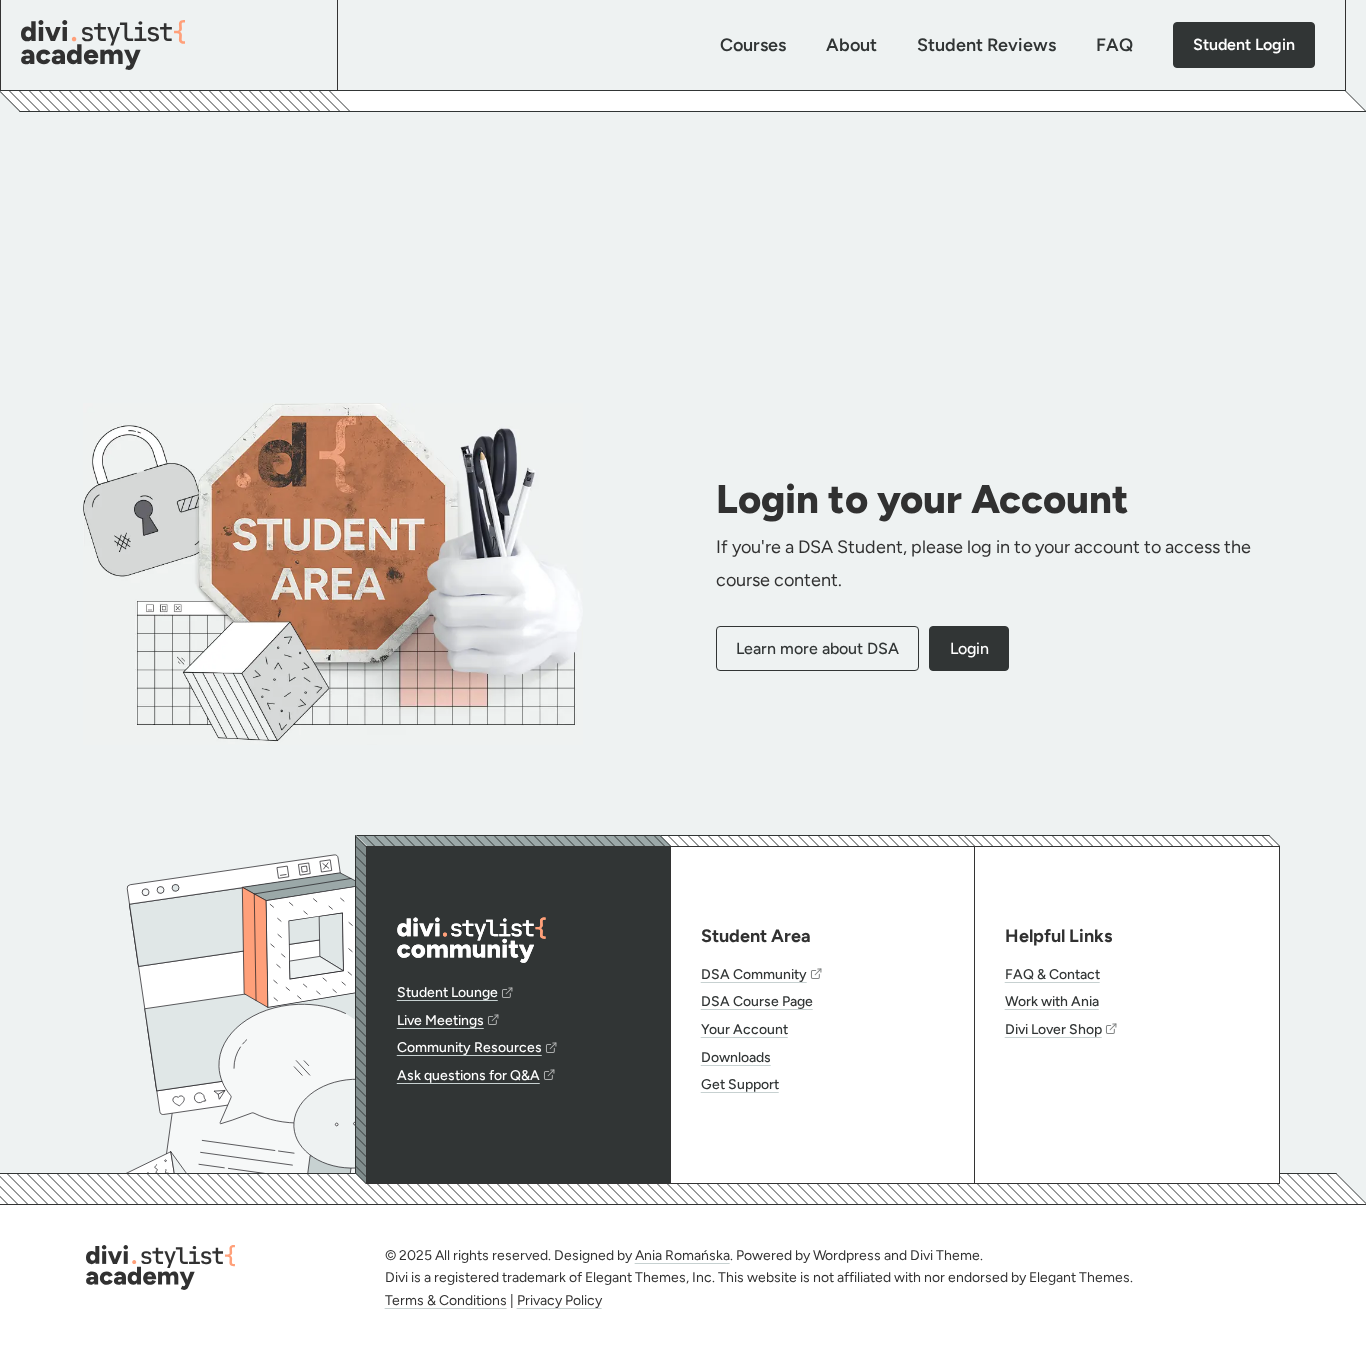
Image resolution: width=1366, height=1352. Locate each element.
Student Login (1244, 44)
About (851, 45)
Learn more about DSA (817, 648)
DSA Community (754, 974)
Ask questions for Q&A (468, 1075)
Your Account (744, 1029)
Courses (753, 45)
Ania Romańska (682, 1255)
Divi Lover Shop (1053, 1029)
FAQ (1114, 45)
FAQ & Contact (1052, 974)
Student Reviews (986, 45)
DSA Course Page (757, 1001)
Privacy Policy (559, 1300)
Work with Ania (1052, 1001)
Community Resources (469, 1047)
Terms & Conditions (446, 1300)
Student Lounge (447, 992)
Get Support (740, 1084)
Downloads (736, 1057)
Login (969, 648)
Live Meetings (440, 1020)
